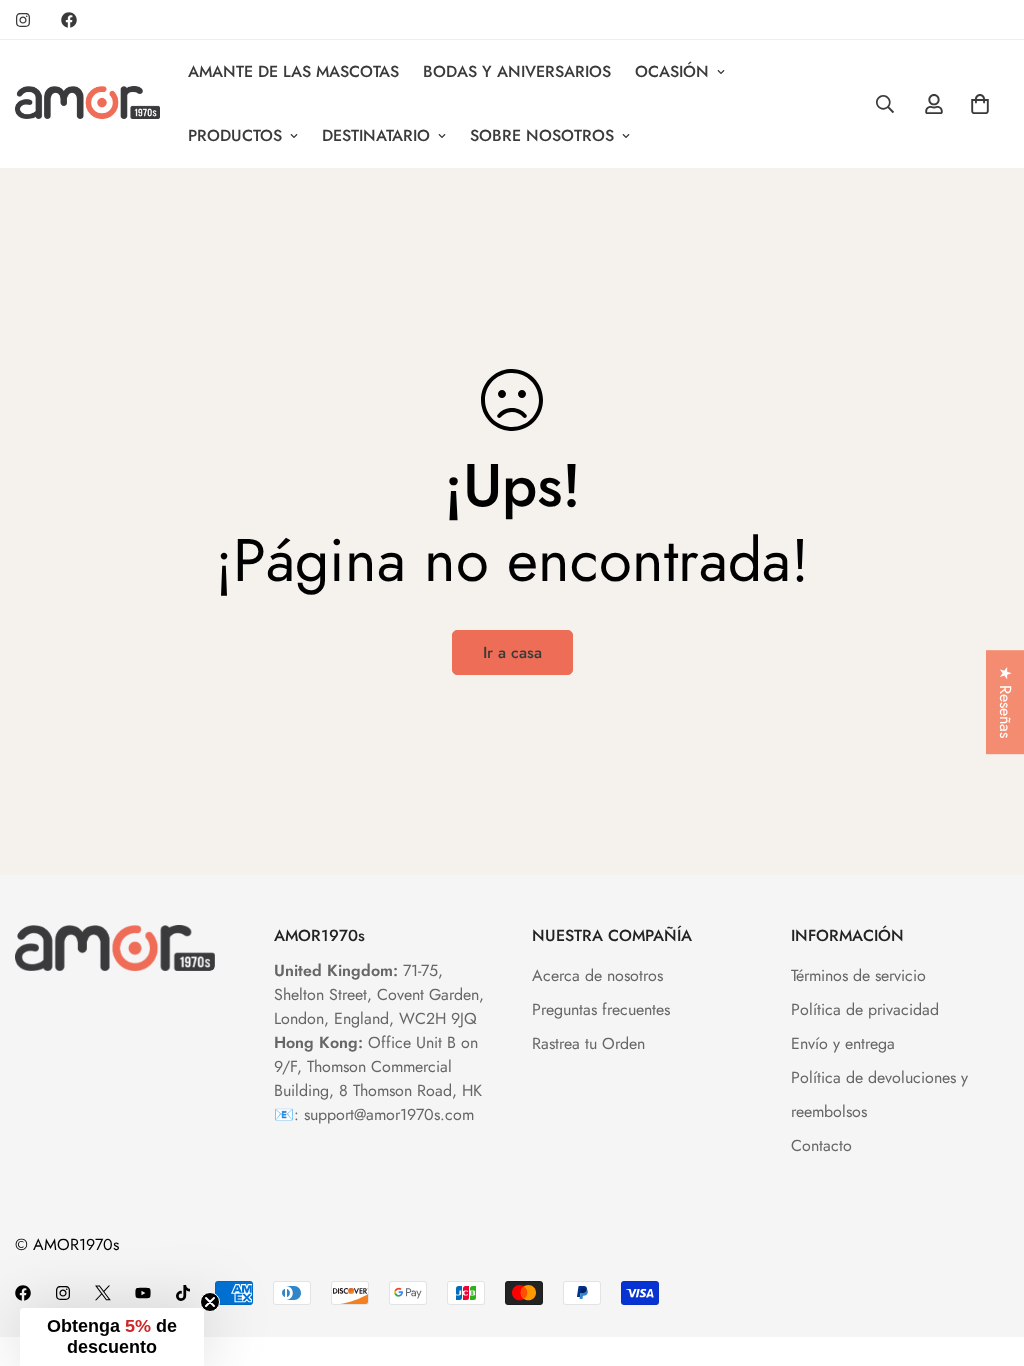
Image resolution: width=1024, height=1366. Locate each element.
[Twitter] (103, 1293)
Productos (235, 135)
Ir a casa (512, 652)
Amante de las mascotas (293, 71)
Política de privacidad (865, 1009)
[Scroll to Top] (985, 1257)
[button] (112, 1337)
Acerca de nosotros (597, 975)
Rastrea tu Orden (588, 1043)
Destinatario (376, 135)
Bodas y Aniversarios (517, 71)
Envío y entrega (843, 1043)
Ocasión (672, 71)
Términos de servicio (858, 975)
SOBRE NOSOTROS (542, 135)
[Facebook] (69, 20)
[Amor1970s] (87, 104)
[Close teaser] (210, 1302)
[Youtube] (143, 1293)
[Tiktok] (183, 1293)
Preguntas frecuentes (601, 1009)
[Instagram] (23, 20)
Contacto (821, 1145)
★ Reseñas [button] (1005, 702)
